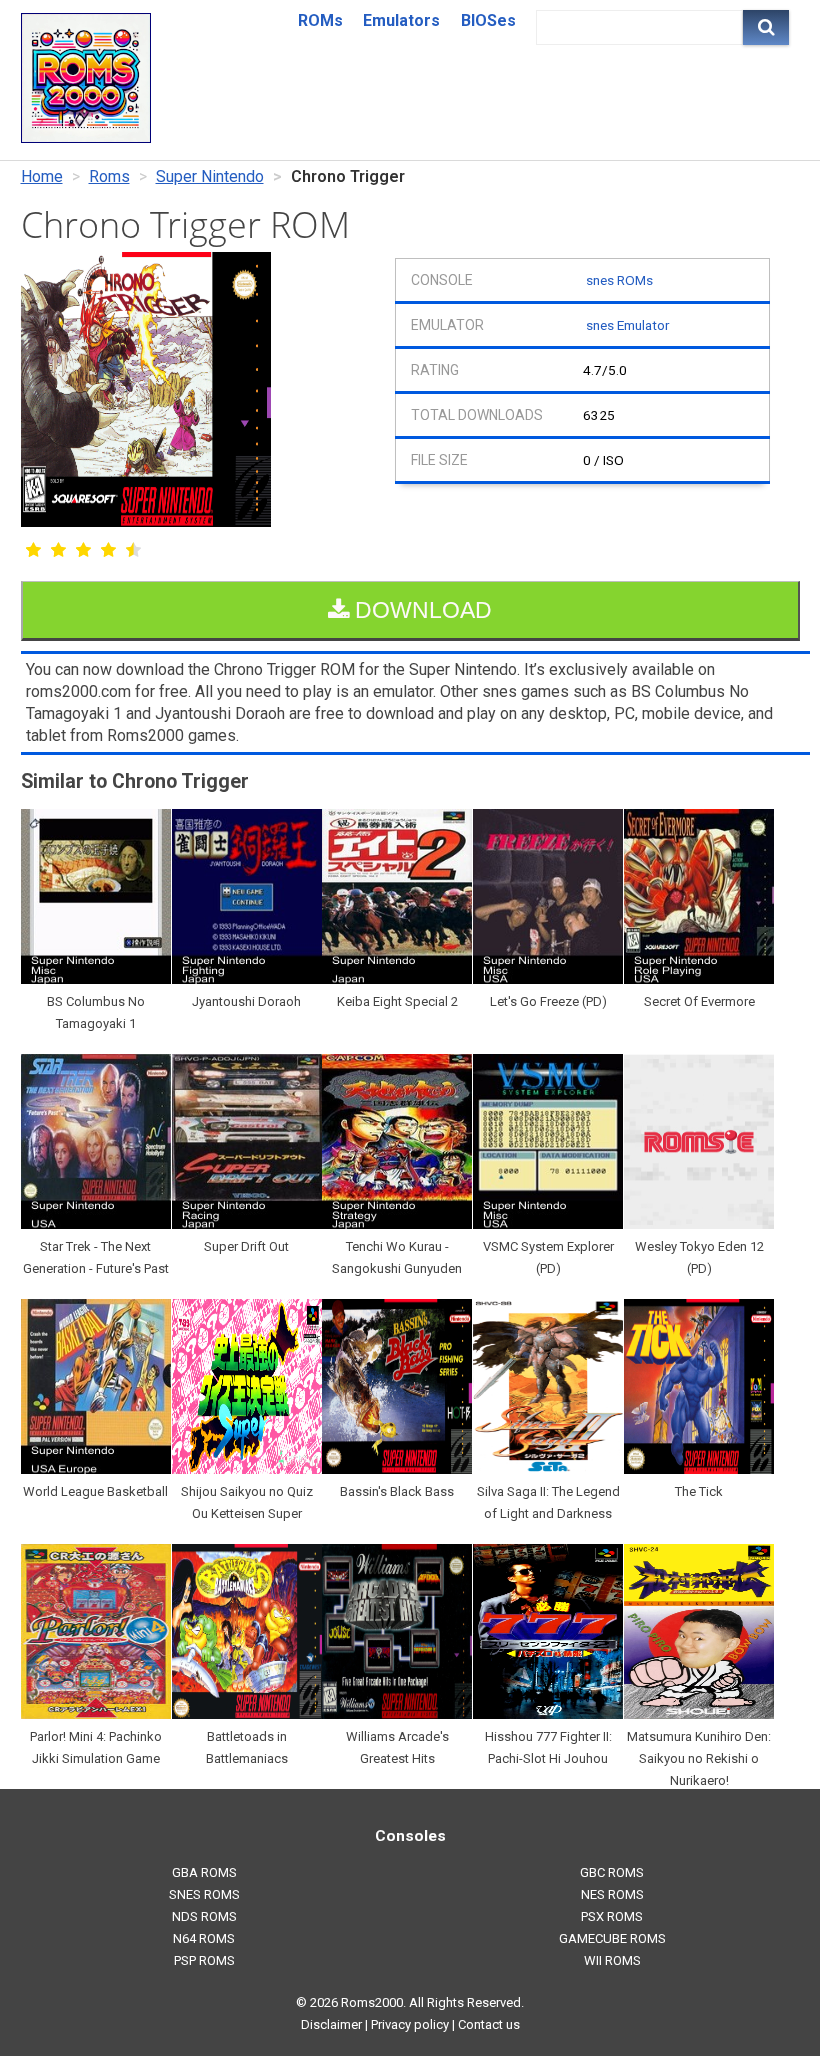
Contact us (489, 2024)
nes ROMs (612, 1894)
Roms (109, 176)
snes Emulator (627, 325)
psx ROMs (612, 1916)
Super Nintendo (210, 176)
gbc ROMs (612, 1872)
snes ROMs (619, 280)
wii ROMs (612, 1960)
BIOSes (488, 20)
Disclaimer (331, 2024)
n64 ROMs (204, 1938)
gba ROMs (204, 1872)
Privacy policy (410, 2024)
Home (42, 176)
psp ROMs (204, 1960)
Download (420, 610)
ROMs (320, 20)
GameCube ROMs (612, 1938)
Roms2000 (372, 2002)
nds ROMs (204, 1916)
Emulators (401, 20)
